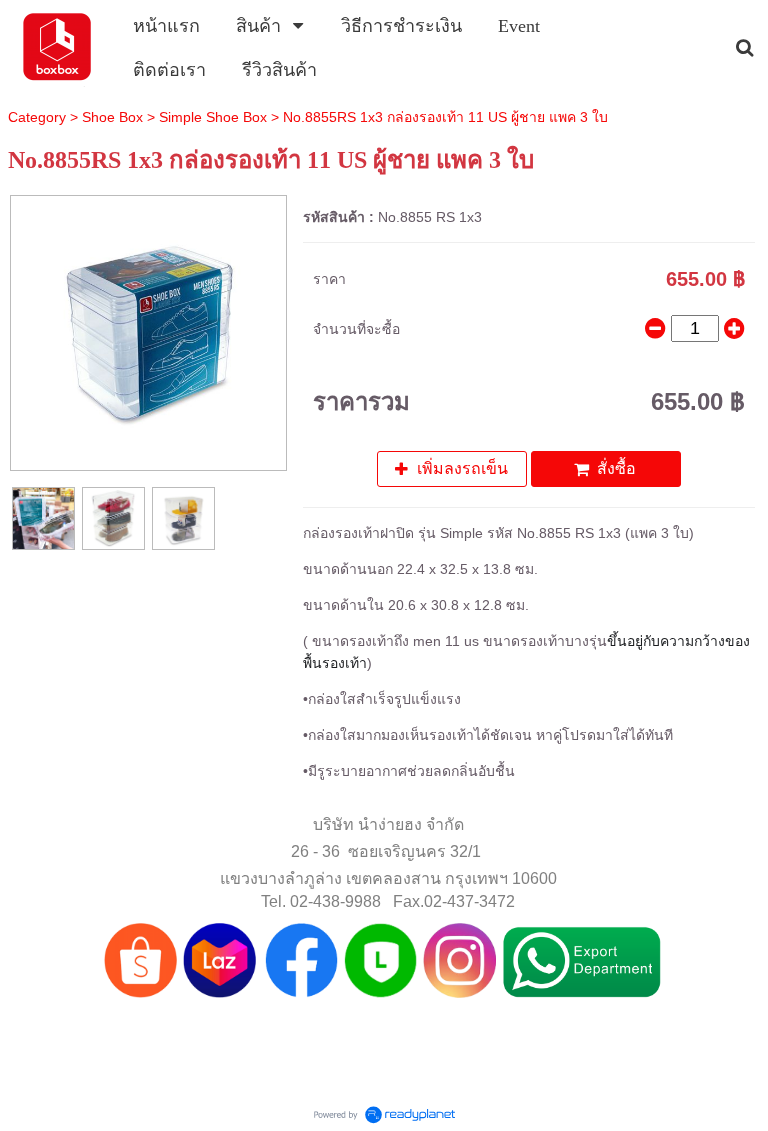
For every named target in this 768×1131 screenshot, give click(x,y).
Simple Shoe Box (213, 117)
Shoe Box (112, 117)
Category (37, 117)
